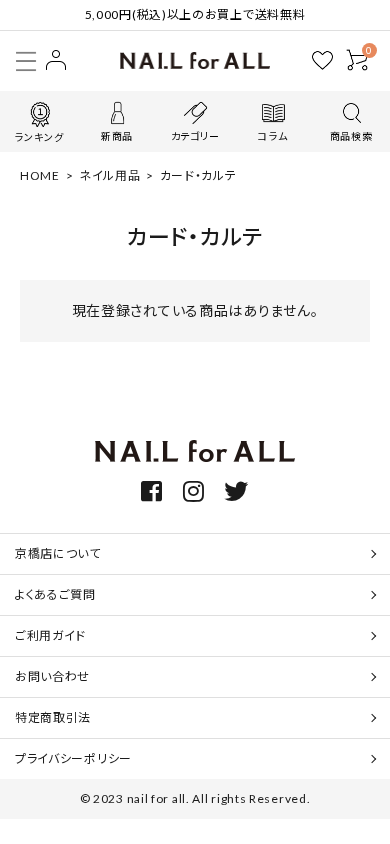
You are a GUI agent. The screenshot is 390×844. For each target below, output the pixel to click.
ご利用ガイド (50, 635)
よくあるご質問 (55, 594)
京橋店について (58, 553)
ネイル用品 (110, 175)
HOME (40, 175)
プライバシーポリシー (73, 758)
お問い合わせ (52, 676)
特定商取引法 (53, 717)
